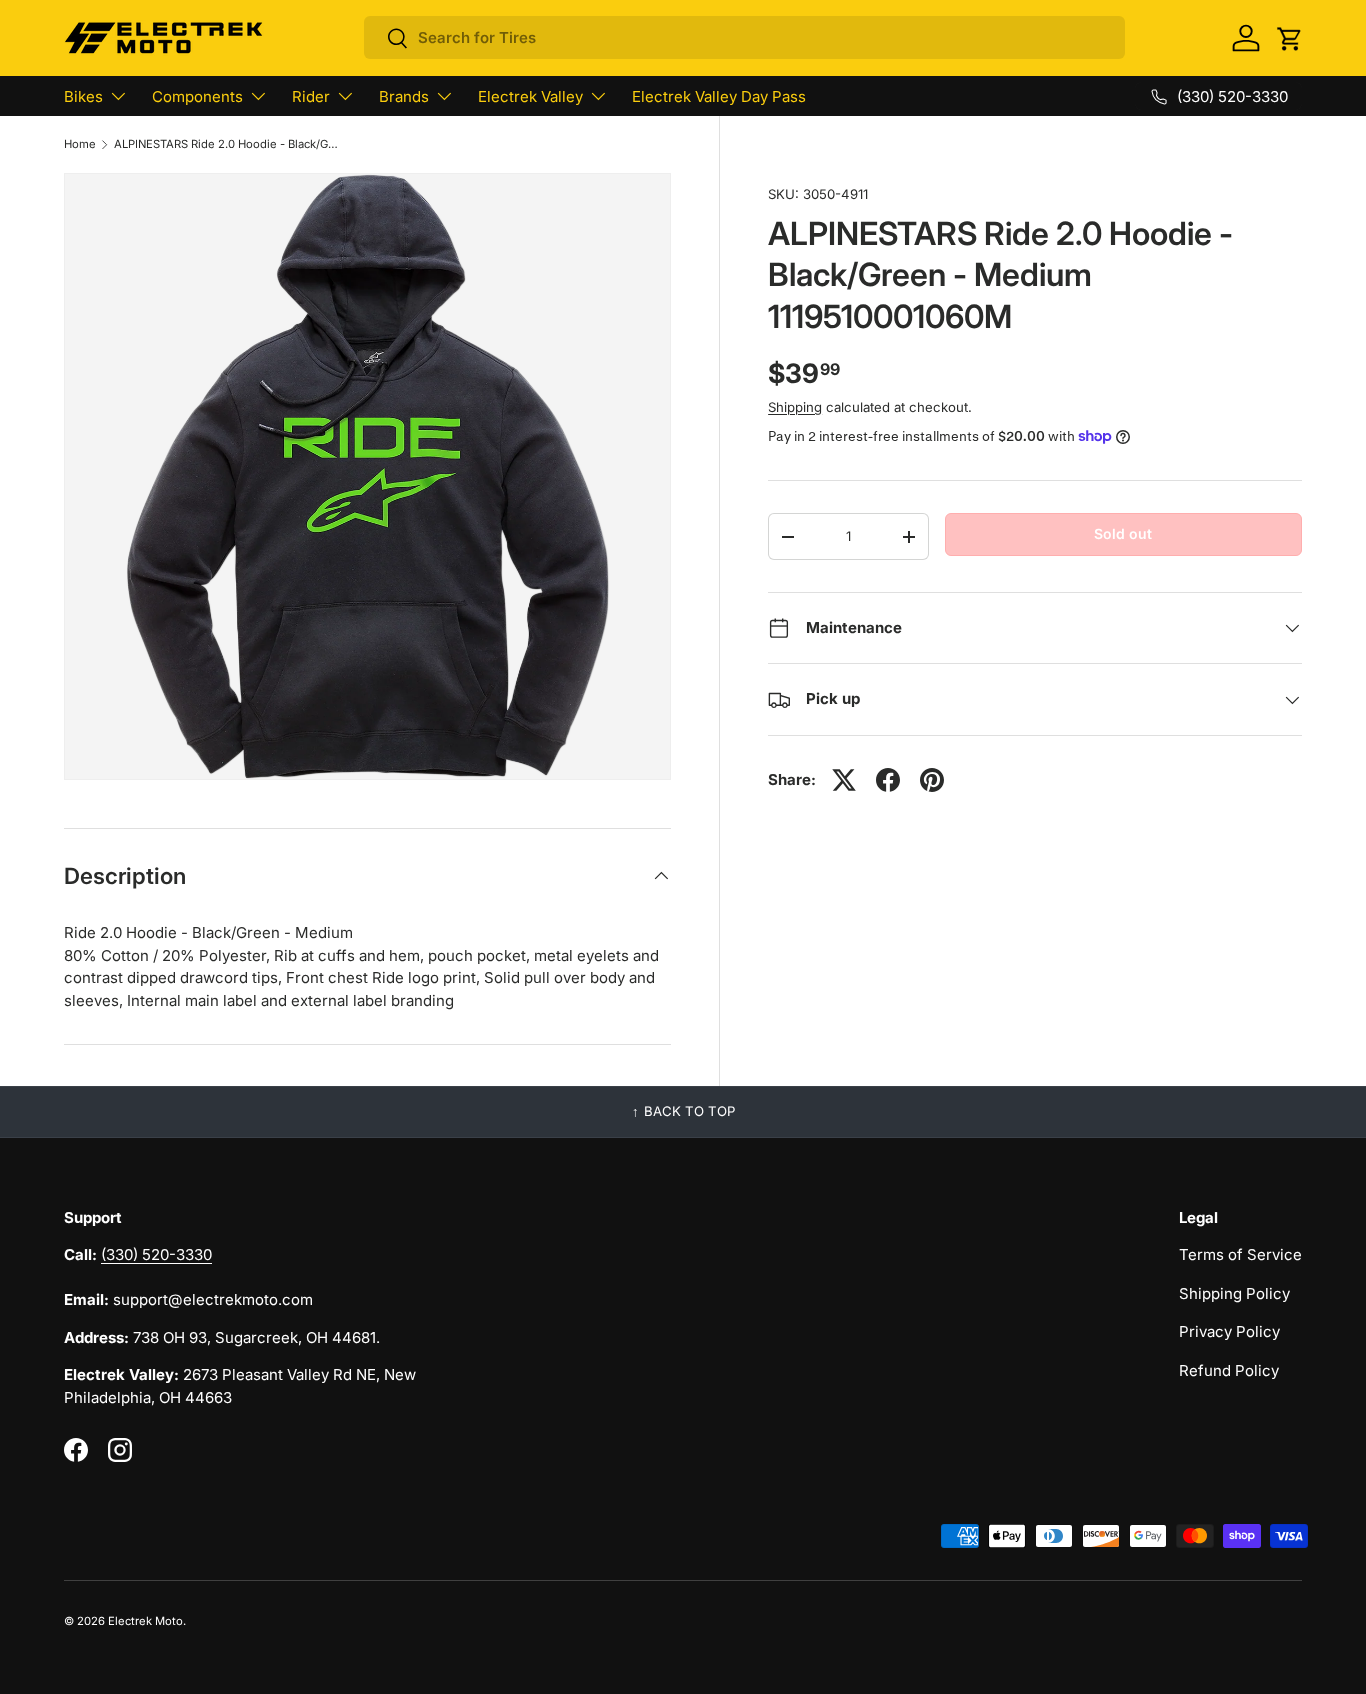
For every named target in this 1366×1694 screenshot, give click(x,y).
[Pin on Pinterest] (932, 780)
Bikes (83, 96)
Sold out (1123, 533)
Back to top (689, 1111)
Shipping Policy (1234, 1293)
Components (197, 96)
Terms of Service (1240, 1254)
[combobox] (744, 37)
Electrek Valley (530, 96)
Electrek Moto (145, 1621)
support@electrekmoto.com (213, 1299)
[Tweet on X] (844, 780)
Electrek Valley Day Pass (719, 96)
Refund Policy (1229, 1370)
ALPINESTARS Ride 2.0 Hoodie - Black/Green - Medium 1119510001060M (226, 144)
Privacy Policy (1229, 1331)
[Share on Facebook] (888, 780)
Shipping (795, 407)
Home (80, 144)
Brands (404, 96)
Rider (311, 96)
